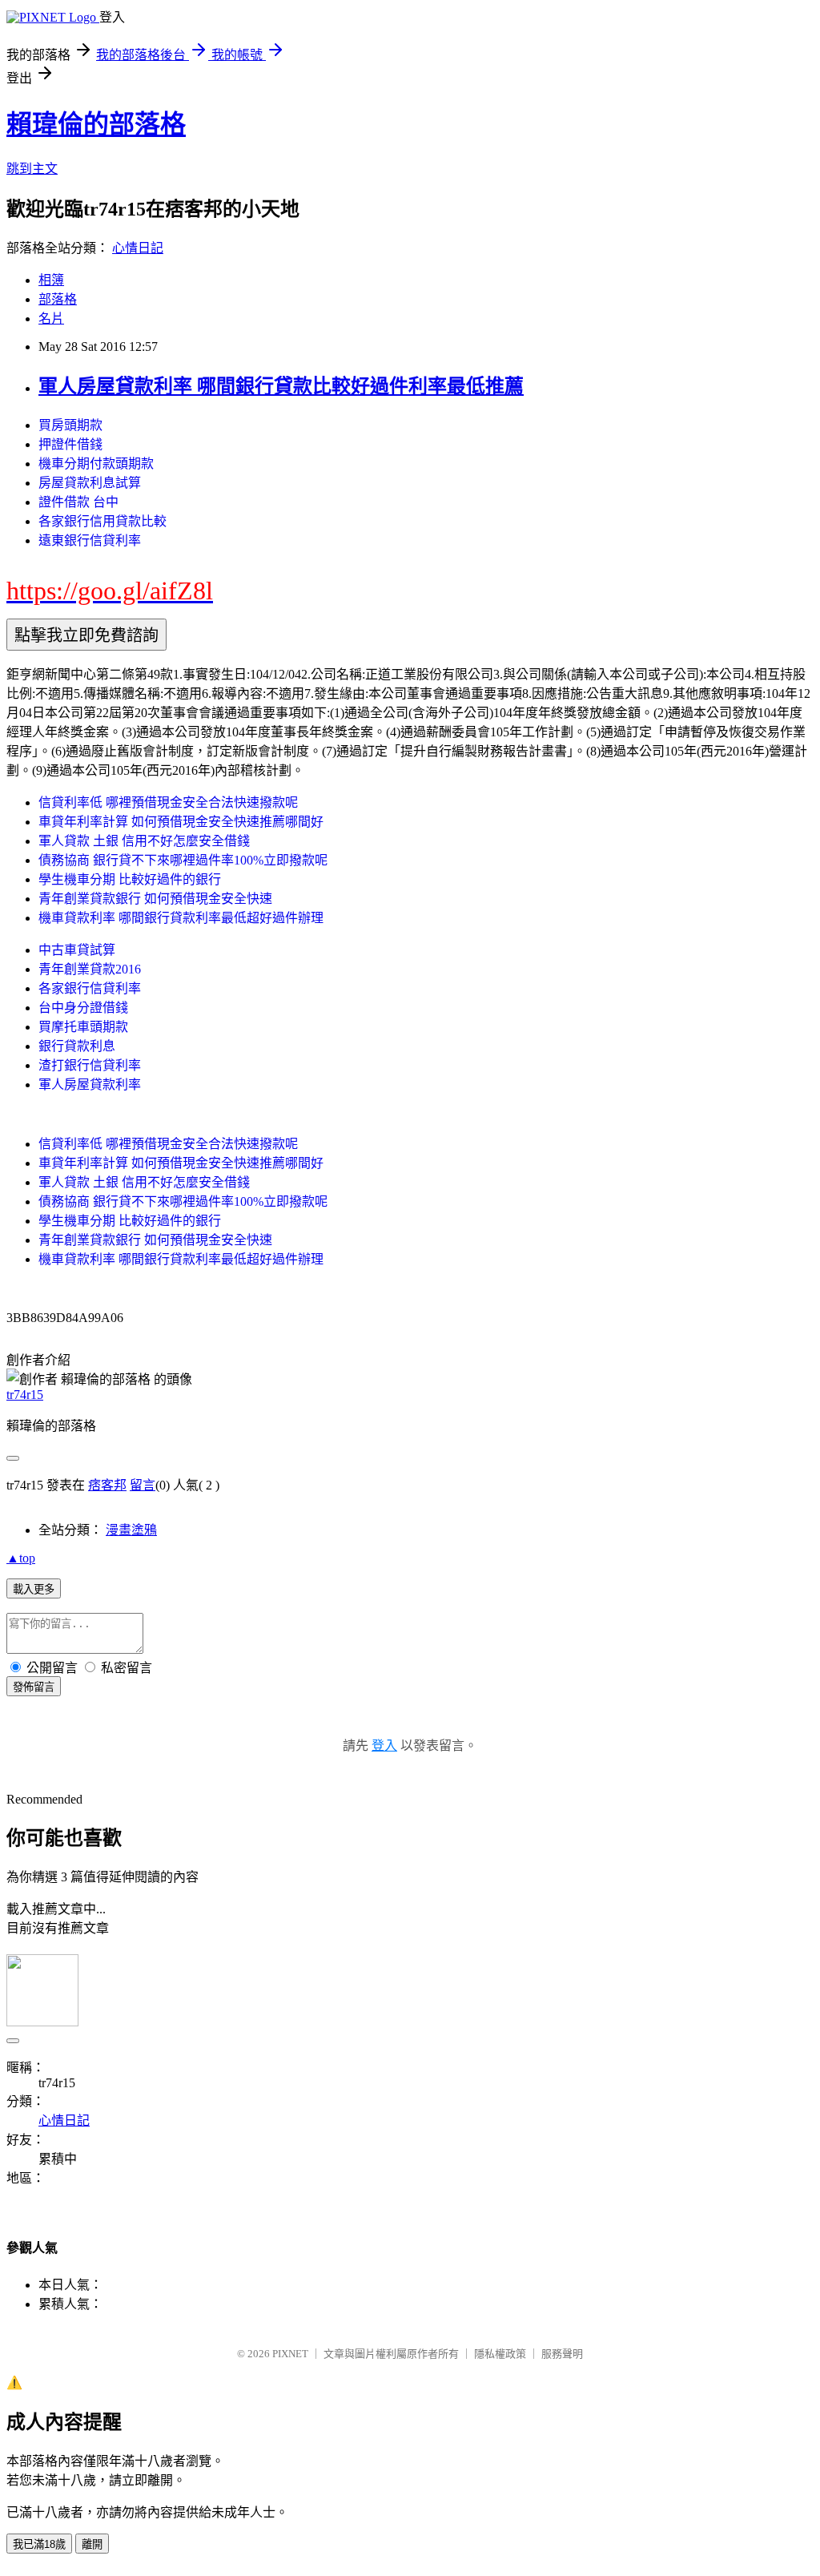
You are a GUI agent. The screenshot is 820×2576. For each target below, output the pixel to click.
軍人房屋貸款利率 (90, 1084)
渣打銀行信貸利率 (90, 1065)
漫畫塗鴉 (131, 1530)
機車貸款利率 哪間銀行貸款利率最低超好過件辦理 (181, 918)
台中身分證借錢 (83, 1008)
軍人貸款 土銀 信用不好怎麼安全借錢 (144, 841)
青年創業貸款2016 (90, 969)
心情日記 (138, 248)
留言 (143, 1485)
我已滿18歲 (39, 2544)
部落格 (58, 299)
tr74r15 (25, 1395)
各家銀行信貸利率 (90, 988)
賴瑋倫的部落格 (96, 124)
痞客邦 (107, 1485)
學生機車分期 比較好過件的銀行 (130, 879)
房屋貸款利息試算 (90, 483)
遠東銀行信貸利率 (90, 540)
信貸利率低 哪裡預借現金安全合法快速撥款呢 (168, 802)
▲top (21, 1558)
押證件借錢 (70, 444)
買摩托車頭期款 (83, 1027)
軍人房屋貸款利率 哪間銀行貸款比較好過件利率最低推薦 (281, 386)
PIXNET (290, 2354)
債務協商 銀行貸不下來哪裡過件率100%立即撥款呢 (183, 860)
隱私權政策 (500, 2354)
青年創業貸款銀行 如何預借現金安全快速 (155, 899)
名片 (51, 318)
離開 (92, 2544)
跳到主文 (32, 169)
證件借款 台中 (78, 502)
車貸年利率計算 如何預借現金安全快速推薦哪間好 (181, 822)
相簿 (51, 280)
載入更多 (34, 1589)
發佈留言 (34, 1687)
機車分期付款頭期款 (96, 464)
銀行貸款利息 (77, 1046)
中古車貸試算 (77, 950)
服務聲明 (562, 2354)
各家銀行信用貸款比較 (102, 521)
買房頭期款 (70, 425)
